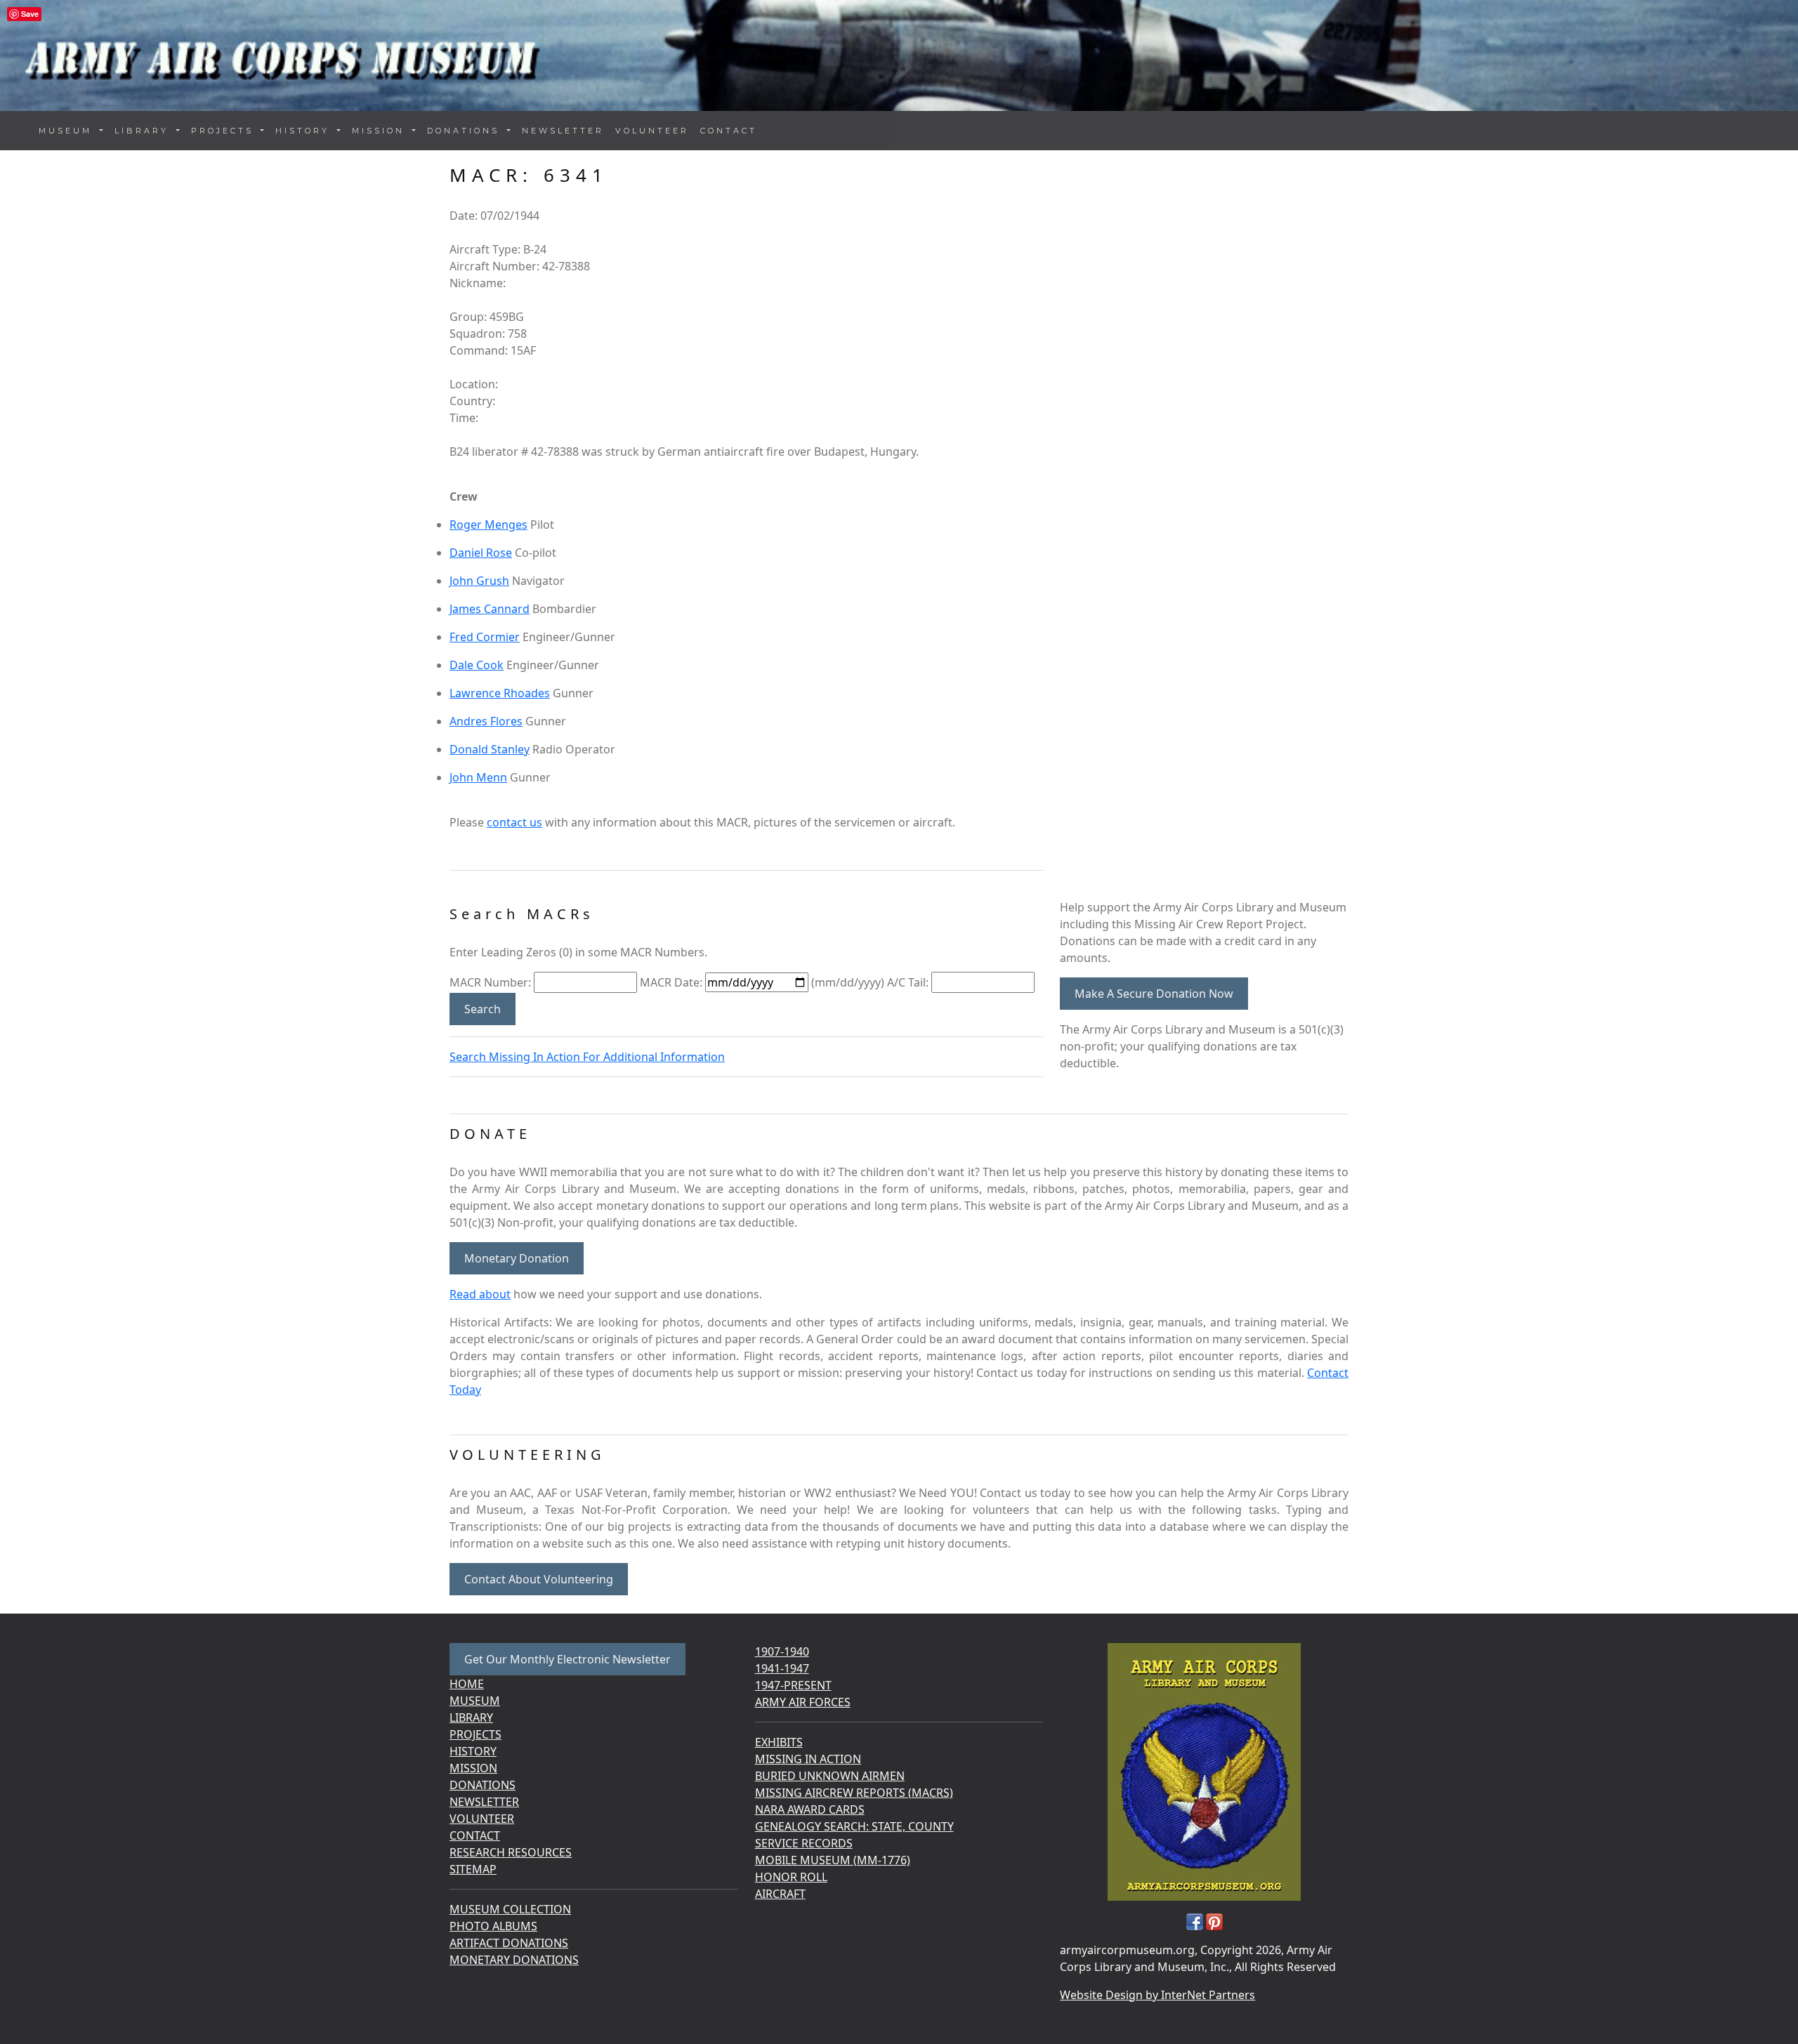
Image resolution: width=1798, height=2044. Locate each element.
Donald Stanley (490, 749)
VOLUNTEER (652, 131)
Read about (480, 1294)
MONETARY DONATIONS (514, 1960)
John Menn (478, 777)
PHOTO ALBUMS (493, 1926)
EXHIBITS (779, 1742)
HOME (467, 1684)
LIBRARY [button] (144, 131)
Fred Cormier (485, 637)
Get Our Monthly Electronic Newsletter (567, 1659)
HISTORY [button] (305, 131)
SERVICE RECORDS (804, 1843)
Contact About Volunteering (539, 1579)
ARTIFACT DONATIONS (509, 1943)
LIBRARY (471, 1717)
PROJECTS (475, 1734)
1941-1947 (782, 1668)
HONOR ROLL (791, 1877)
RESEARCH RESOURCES (511, 1852)
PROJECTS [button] (225, 131)
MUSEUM (475, 1701)
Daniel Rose (481, 553)
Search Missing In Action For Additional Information (587, 1057)
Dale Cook (477, 665)
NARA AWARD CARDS (810, 1809)
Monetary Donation (517, 1258)
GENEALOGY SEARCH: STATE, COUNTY (854, 1826)
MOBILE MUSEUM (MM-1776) (833, 1860)
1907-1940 (782, 1651)
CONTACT (729, 131)
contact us (514, 822)
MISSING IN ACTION (808, 1759)
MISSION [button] (381, 131)
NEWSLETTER (563, 131)
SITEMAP (473, 1869)
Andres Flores (486, 721)
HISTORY (473, 1751)
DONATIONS (483, 1785)
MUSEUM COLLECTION (510, 1909)
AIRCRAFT (780, 1894)
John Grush (479, 581)
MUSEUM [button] (68, 131)
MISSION (473, 1768)
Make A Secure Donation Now (1154, 994)
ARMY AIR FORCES (803, 1702)
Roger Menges (488, 525)
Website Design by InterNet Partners (1157, 1995)
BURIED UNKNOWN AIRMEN (830, 1776)
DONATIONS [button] (466, 131)
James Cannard (490, 609)
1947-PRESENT (793, 1685)
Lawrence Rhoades (500, 693)
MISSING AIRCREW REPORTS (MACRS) (854, 1793)
